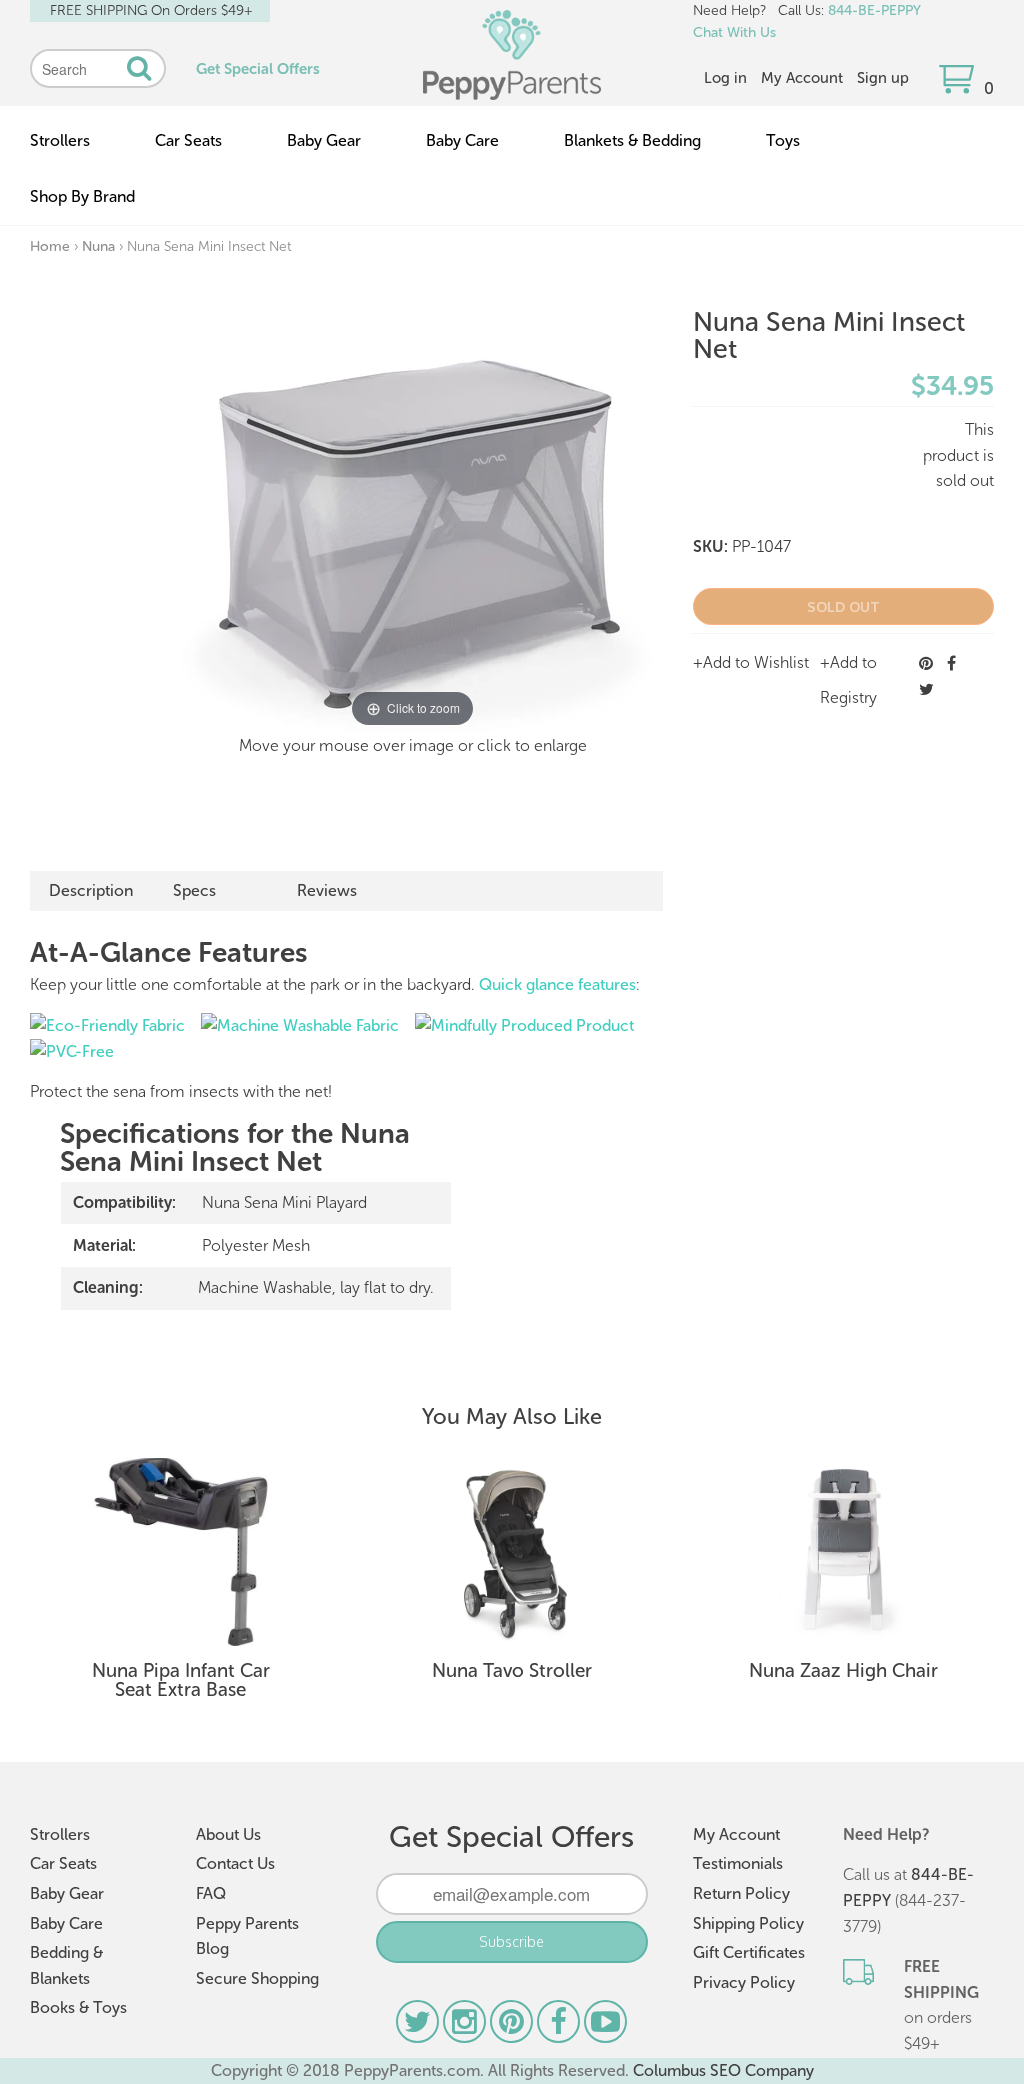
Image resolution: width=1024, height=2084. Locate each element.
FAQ (211, 1893)
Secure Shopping (257, 1978)
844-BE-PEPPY (874, 10)
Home (50, 246)
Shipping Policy (748, 1923)
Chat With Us (734, 32)
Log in (725, 78)
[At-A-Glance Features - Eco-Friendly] (107, 1026)
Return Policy (741, 1893)
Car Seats (188, 140)
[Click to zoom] (413, 521)
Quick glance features (557, 984)
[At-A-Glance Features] (72, 1052)
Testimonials (738, 1863)
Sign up (883, 78)
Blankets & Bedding (632, 140)
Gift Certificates (749, 1952)
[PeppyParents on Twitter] (419, 2026)
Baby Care (462, 140)
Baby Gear (324, 140)
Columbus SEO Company (723, 2070)
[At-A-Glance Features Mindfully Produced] (524, 1026)
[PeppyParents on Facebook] (560, 2026)
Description (91, 890)
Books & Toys (78, 2007)
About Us (228, 1834)
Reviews (327, 890)
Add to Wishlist (756, 662)
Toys (783, 140)
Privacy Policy (744, 1982)
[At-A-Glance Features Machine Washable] (300, 1026)
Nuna (98, 246)
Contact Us (235, 1863)
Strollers (60, 140)
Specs (194, 890)
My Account (802, 78)
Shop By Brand (82, 196)
